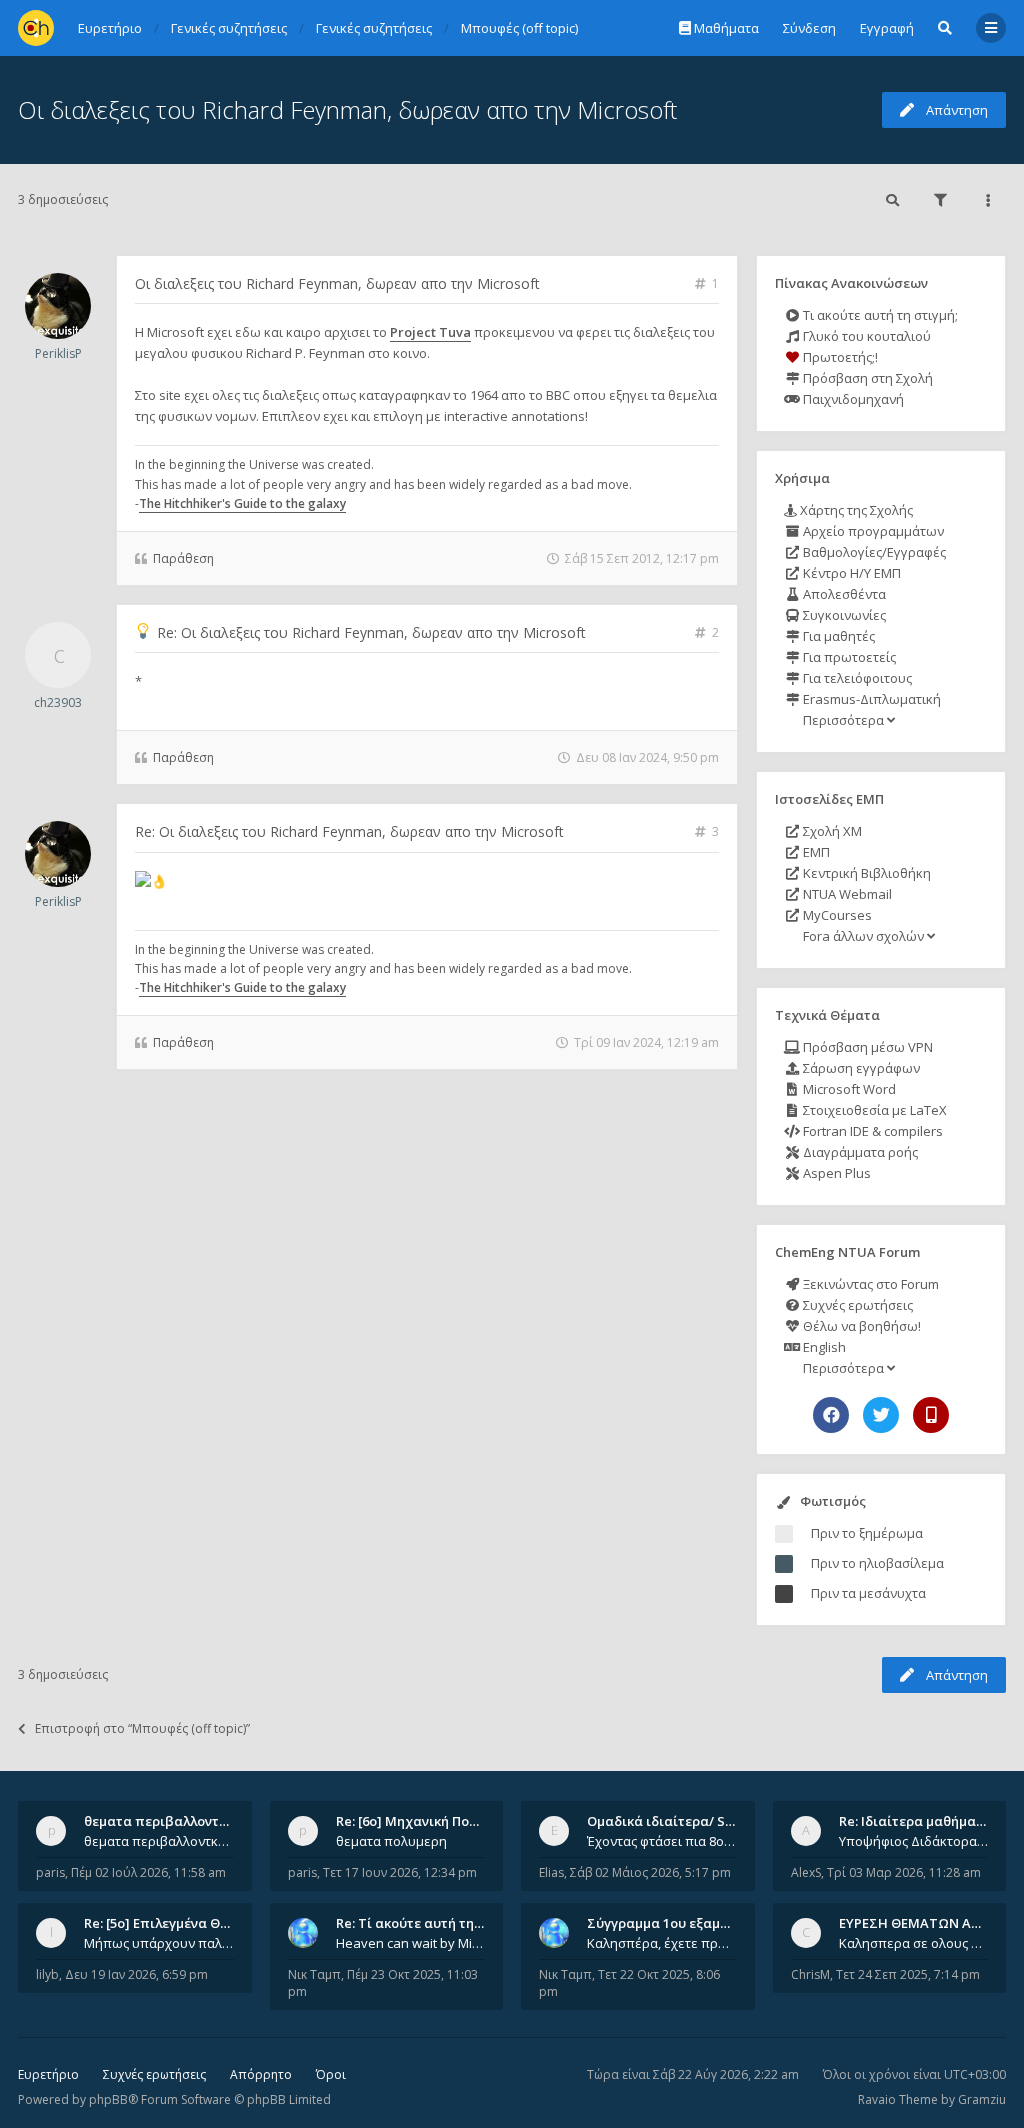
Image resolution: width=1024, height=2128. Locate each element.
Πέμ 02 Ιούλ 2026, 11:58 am (148, 1872)
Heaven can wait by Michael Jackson (411, 1943)
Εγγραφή (887, 28)
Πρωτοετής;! (839, 357)
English (823, 1347)
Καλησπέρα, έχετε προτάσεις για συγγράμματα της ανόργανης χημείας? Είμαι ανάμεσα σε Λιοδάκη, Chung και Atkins (662, 1943)
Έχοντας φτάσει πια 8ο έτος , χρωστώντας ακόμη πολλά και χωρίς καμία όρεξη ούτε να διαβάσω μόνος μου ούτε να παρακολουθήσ (662, 1841)
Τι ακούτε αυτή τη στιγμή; (879, 315)
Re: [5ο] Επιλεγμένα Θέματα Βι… (185, 1923)
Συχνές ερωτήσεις (856, 1305)
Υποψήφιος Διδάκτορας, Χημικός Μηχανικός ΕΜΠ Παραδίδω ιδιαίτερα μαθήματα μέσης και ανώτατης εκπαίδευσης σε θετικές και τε (914, 1841)
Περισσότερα (843, 720)
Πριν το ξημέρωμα (867, 1533)
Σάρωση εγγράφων (860, 1068)
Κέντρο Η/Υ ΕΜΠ (850, 573)
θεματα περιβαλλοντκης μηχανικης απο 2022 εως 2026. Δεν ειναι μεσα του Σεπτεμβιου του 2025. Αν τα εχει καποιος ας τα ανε (159, 1841)
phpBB (108, 2099)
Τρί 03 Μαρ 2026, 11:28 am (904, 1872)
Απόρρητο (261, 2074)
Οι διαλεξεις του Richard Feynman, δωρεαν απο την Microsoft (347, 109)
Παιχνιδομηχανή (852, 399)
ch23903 (58, 702)
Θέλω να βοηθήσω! (860, 1326)
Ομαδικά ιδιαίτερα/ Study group (691, 1821)
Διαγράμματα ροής (859, 1152)
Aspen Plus (835, 1173)
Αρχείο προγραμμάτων (872, 531)
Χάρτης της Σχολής (855, 510)
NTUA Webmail (846, 894)
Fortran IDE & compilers (871, 1131)
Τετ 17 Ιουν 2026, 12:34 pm (400, 1872)
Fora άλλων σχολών (863, 936)
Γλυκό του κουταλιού (865, 336)
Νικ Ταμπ (314, 1974)
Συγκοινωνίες (843, 615)
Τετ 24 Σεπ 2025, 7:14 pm (908, 1974)
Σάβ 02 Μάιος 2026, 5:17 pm (650, 1872)
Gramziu (982, 2099)
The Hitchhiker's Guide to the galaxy (242, 503)
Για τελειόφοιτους (856, 678)
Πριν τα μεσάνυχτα (868, 1593)
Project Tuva (430, 332)
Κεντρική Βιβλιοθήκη (865, 873)
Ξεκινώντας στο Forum (869, 1284)
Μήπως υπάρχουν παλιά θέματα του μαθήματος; (159, 1943)
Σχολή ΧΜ (831, 831)
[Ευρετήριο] (36, 28)
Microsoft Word (848, 1089)
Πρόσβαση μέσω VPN (866, 1047)
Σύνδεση (809, 28)
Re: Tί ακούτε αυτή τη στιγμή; (430, 1923)
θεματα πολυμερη (391, 1841)
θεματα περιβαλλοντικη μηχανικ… (194, 1821)
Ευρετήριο (48, 2074)
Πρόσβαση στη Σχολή (866, 378)
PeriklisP (58, 353)
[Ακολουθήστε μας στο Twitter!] (881, 1415)
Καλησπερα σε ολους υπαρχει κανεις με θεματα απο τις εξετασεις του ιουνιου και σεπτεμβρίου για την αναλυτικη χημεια (914, 1943)
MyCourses (836, 915)
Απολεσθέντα (843, 594)
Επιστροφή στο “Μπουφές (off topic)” (142, 1728)
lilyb (47, 1974)
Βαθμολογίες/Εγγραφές (873, 552)
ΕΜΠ (815, 852)
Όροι (331, 2074)
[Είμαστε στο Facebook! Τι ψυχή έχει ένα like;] (831, 1415)
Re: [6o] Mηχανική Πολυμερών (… (439, 1821)
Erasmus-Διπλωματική (870, 699)
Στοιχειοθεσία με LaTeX (873, 1110)
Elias (551, 1872)
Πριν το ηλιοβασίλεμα (877, 1563)
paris (50, 1872)
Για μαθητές (837, 636)
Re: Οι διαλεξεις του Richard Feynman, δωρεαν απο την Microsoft (371, 632)
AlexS (806, 1872)
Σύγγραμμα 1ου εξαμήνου (669, 1923)
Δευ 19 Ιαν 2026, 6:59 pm (136, 1974)
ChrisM (810, 1974)
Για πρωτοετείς (848, 657)
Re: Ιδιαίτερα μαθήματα (915, 1821)
